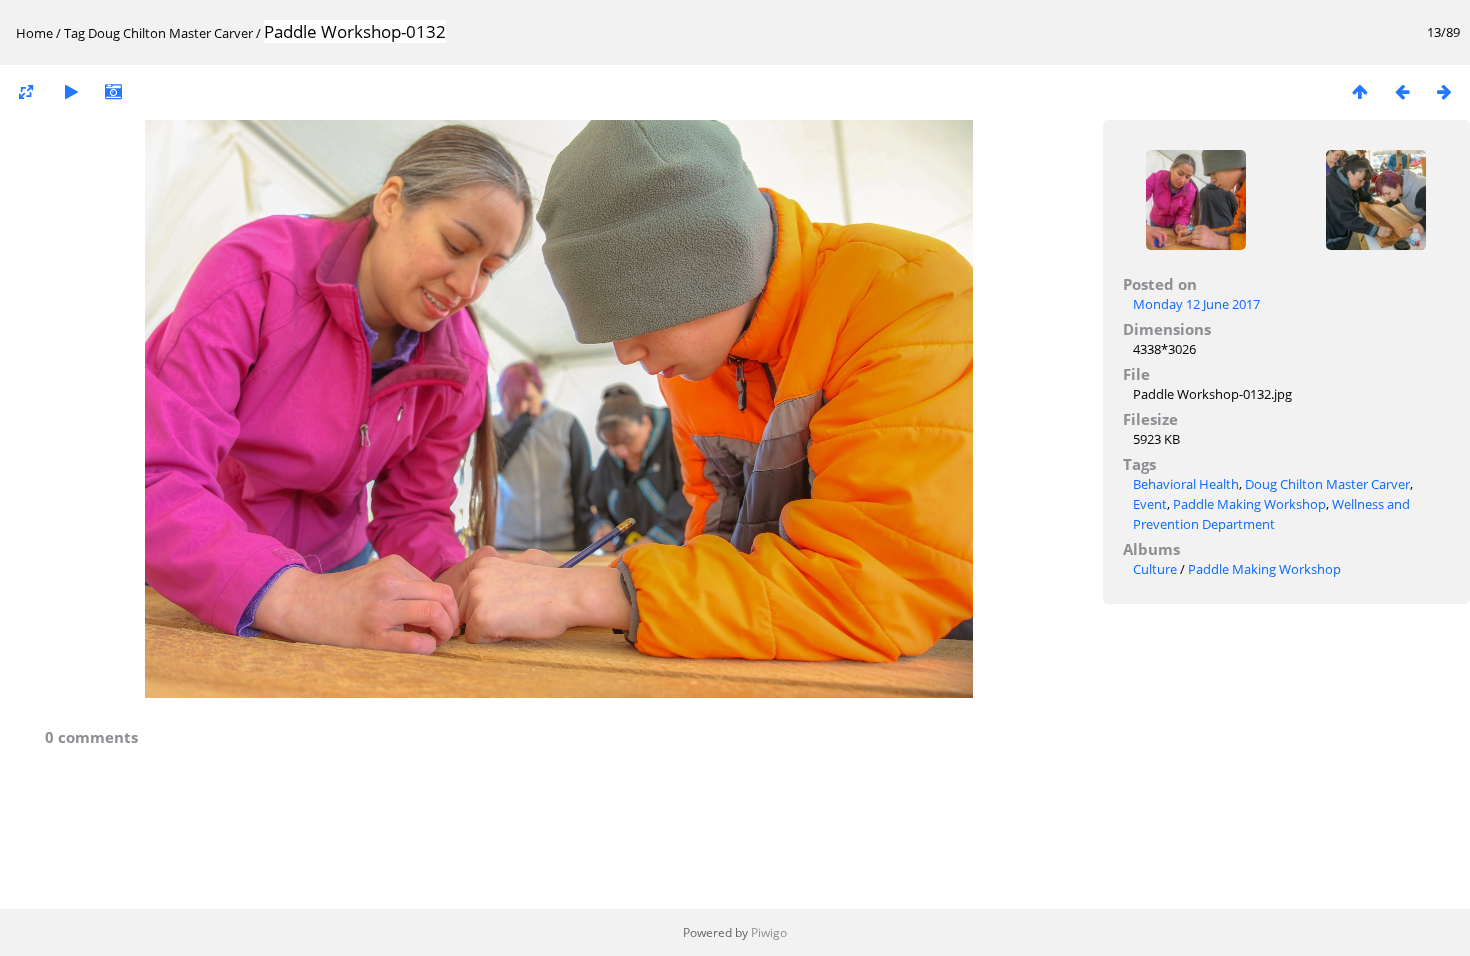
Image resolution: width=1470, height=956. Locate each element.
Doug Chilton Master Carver (170, 33)
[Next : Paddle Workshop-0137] (1444, 91)
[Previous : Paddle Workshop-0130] (1402, 91)
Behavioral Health (1186, 484)
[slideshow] (71, 91)
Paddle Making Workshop (1249, 504)
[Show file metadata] (113, 91)
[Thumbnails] (1360, 91)
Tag (74, 33)
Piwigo (769, 932)
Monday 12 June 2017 (1196, 304)
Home (34, 33)
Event (1150, 504)
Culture (1155, 569)
